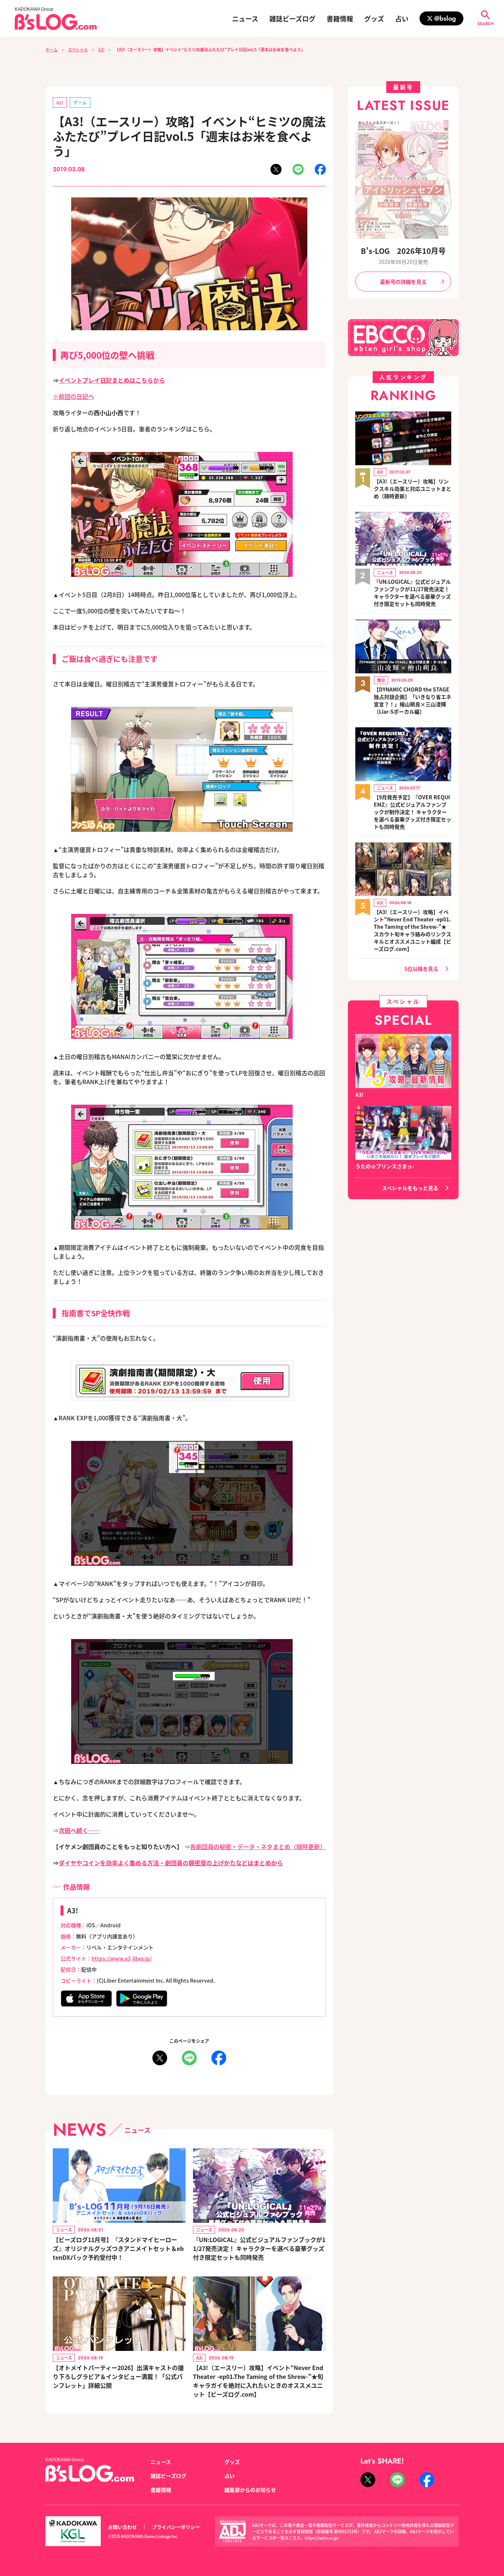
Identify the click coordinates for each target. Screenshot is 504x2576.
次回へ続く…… (79, 1830)
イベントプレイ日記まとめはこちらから (112, 380)
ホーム (51, 49)
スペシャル (78, 49)
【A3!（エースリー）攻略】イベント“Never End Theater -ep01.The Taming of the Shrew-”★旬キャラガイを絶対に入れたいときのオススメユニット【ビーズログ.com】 (258, 2381)
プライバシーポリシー (176, 2527)
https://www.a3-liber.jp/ (122, 1958)
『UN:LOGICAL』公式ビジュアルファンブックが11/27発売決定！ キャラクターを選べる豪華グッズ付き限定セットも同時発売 (259, 2248)
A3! (101, 49)
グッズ (374, 18)
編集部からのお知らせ (250, 2490)
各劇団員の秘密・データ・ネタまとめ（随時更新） (258, 1846)
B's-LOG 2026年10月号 (403, 251)
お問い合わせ (122, 2527)
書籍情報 (340, 18)
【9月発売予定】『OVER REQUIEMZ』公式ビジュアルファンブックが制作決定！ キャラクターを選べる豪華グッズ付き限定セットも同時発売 (412, 812)
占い (402, 18)
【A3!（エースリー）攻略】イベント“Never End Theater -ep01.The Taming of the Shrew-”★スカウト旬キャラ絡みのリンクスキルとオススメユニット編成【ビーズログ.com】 (412, 930)
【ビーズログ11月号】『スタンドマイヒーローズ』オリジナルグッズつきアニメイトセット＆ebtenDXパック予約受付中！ (118, 2248)
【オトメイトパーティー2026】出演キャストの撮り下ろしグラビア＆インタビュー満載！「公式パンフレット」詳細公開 (118, 2376)
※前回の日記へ (73, 396)
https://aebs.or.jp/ (322, 2538)
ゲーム (80, 102)
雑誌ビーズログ (292, 18)
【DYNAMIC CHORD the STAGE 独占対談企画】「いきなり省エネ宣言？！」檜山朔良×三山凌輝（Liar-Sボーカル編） (412, 700)
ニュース (245, 18)
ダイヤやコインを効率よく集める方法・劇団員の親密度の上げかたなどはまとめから (171, 1863)
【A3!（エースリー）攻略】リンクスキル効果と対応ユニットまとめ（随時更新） (412, 489)
